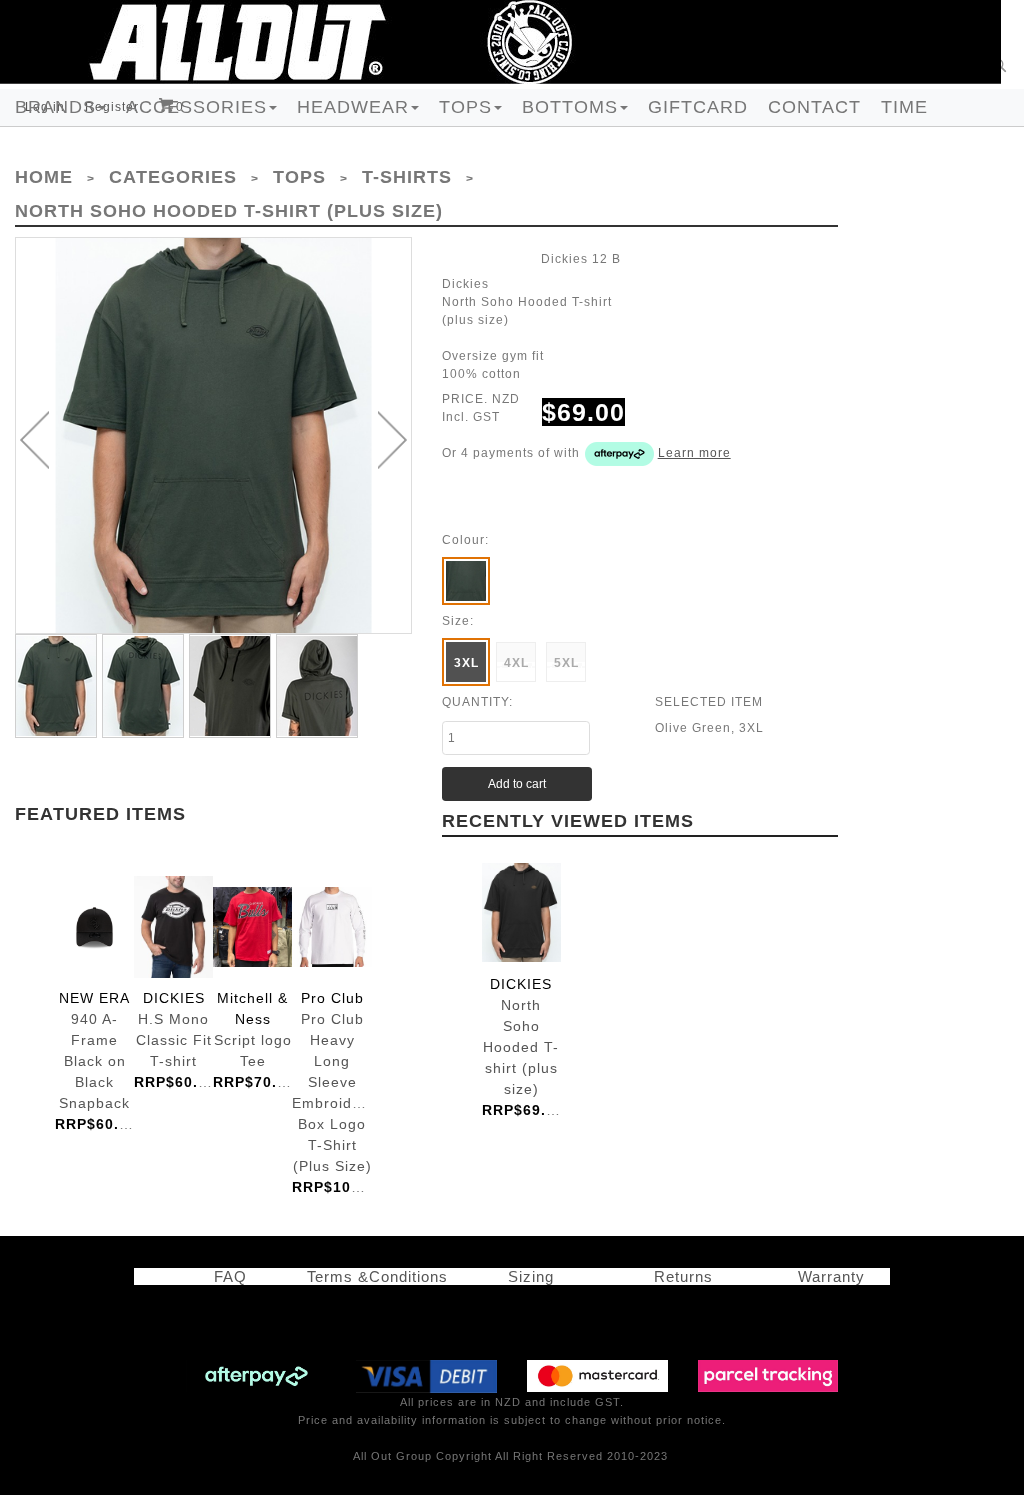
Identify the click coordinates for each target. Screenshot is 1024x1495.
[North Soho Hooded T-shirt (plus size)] (213, 435)
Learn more (694, 453)
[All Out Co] (500, 41)
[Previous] (34, 440)
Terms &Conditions (377, 1276)
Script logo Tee (252, 927)
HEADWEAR (353, 107)
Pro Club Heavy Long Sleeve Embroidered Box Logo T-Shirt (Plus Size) (331, 927)
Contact (814, 107)
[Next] (392, 440)
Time (904, 107)
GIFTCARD (698, 107)
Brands (55, 107)
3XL (466, 663)
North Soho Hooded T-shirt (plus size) (521, 913)
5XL (566, 663)
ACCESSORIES (196, 107)
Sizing (523, 1276)
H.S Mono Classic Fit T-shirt (173, 927)
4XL (516, 663)
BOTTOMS (570, 107)
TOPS (465, 107)
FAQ (220, 1276)
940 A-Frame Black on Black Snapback (94, 927)
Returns (678, 1276)
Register (112, 107)
